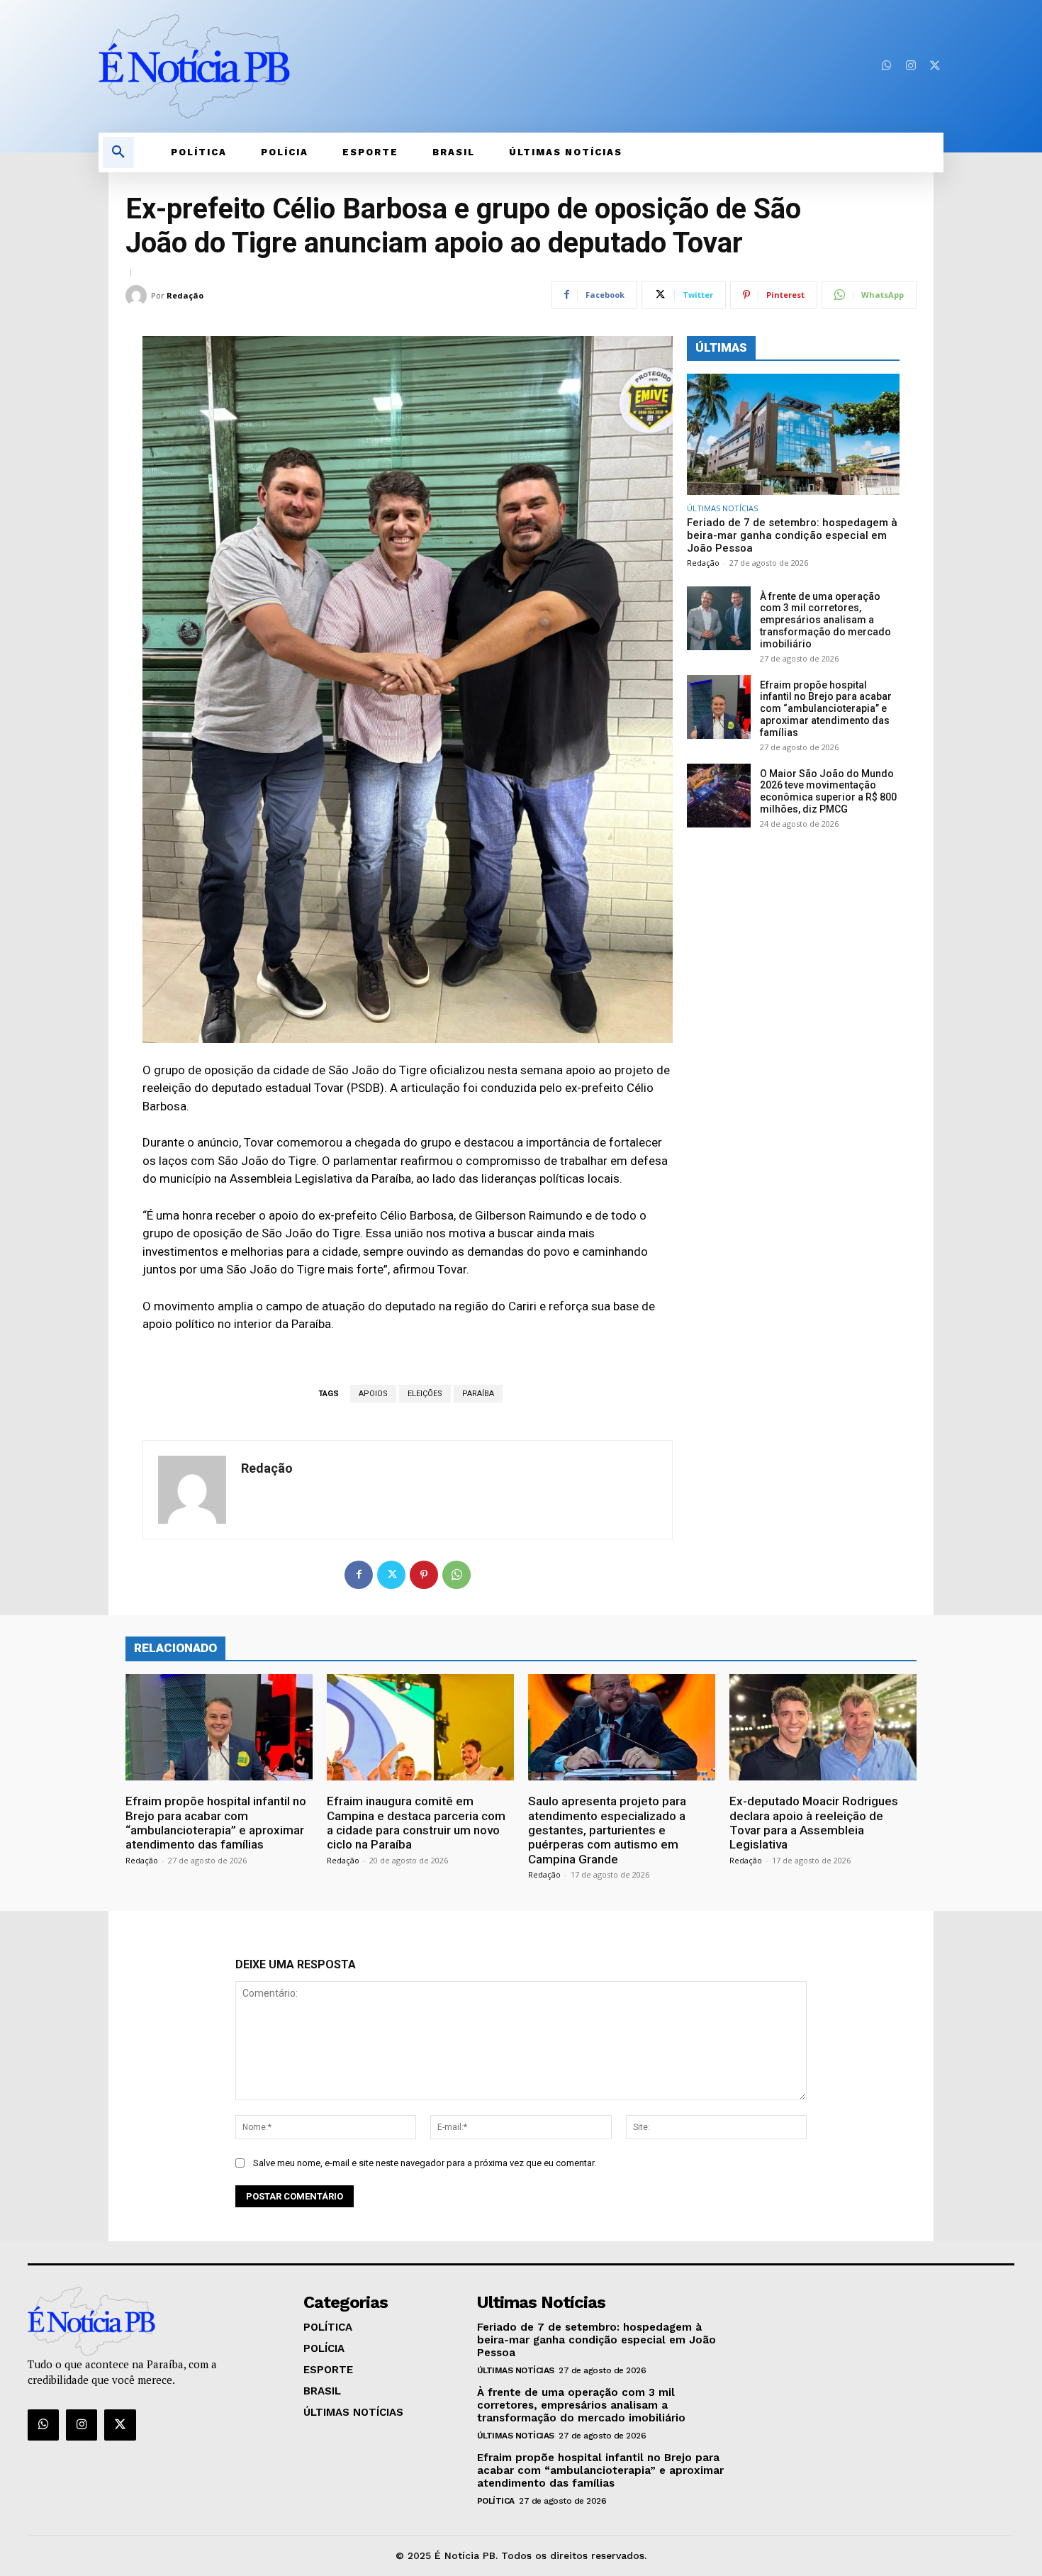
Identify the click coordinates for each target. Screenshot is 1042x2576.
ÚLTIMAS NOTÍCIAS (722, 508)
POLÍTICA (496, 2501)
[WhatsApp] (456, 1575)
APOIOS (373, 1394)
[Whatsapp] (887, 66)
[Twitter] (935, 66)
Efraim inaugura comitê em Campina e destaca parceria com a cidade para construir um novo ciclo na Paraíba (416, 1823)
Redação (185, 295)
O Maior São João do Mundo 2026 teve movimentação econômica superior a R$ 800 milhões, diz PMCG (828, 791)
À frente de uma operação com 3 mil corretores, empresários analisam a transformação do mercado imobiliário (825, 620)
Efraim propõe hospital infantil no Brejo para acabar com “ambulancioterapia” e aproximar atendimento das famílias (826, 709)
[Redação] (138, 296)
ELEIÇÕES (425, 1394)
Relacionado (175, 1648)
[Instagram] (911, 66)
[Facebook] (359, 1575)
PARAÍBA (478, 1394)
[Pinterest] (424, 1575)
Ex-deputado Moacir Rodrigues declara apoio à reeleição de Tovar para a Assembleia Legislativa (814, 1823)
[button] (118, 152)
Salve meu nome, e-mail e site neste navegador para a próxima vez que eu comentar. (425, 2163)
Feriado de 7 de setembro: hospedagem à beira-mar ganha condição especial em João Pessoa (792, 535)
